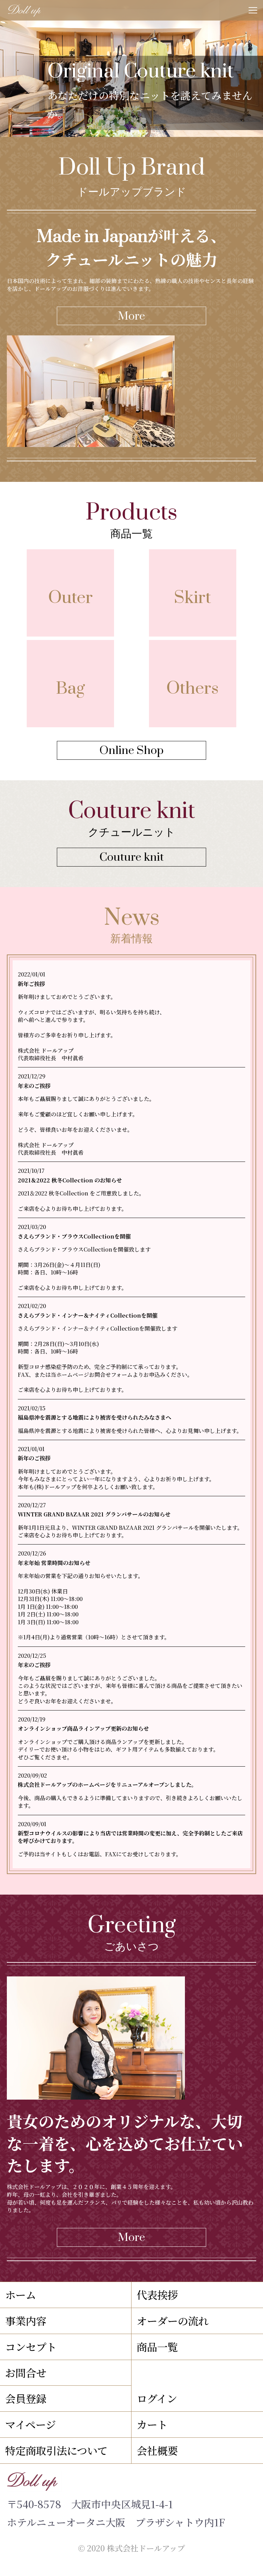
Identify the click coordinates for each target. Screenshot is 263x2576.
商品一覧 (157, 2347)
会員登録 (26, 2398)
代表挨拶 (157, 2295)
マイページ (30, 2424)
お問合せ (26, 2373)
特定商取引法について (56, 2450)
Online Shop (131, 751)
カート (152, 2424)
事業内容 (26, 2321)
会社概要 (157, 2450)
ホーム (21, 2295)
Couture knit (131, 857)
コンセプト (31, 2347)
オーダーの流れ (173, 2321)
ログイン (157, 2398)
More (131, 316)
